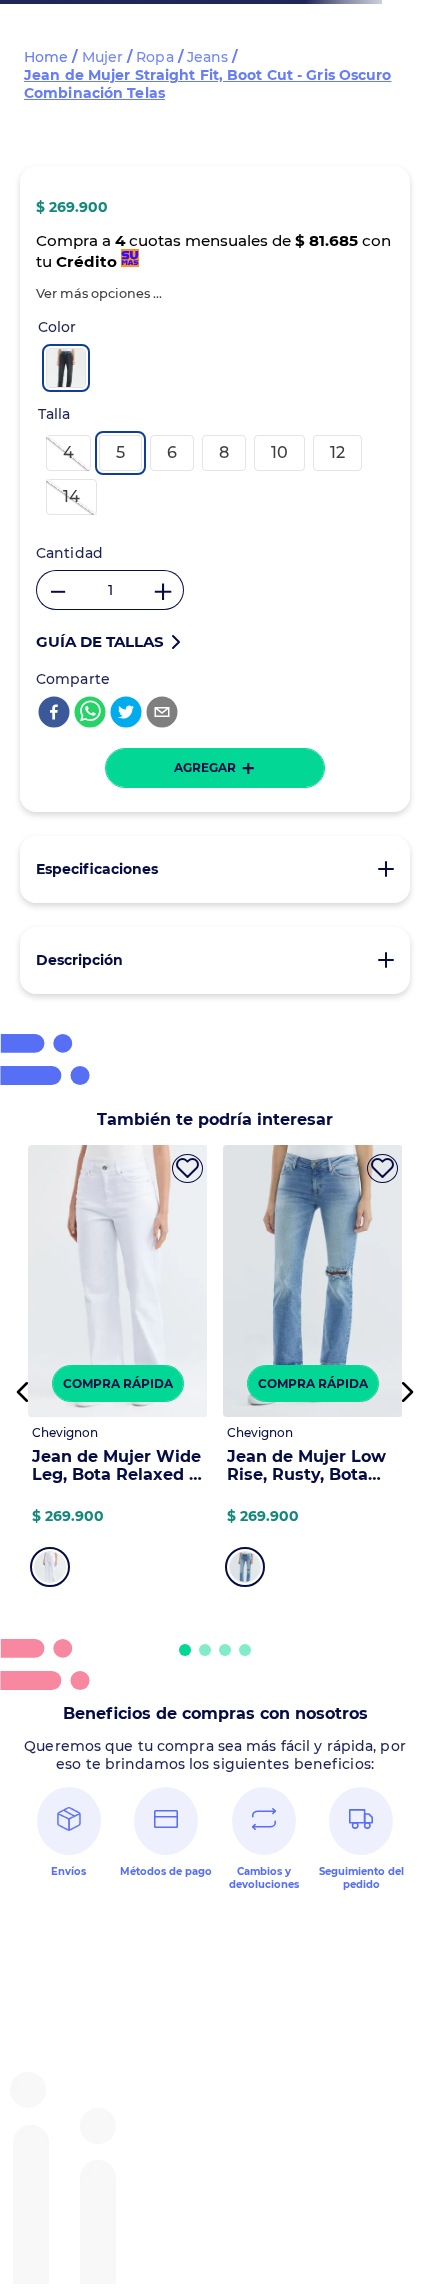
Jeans (208, 57)
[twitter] (126, 714)
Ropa (154, 57)
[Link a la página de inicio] (46, 57)
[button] (99, 293)
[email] (162, 714)
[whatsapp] (90, 714)
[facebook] (54, 714)
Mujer (103, 57)
